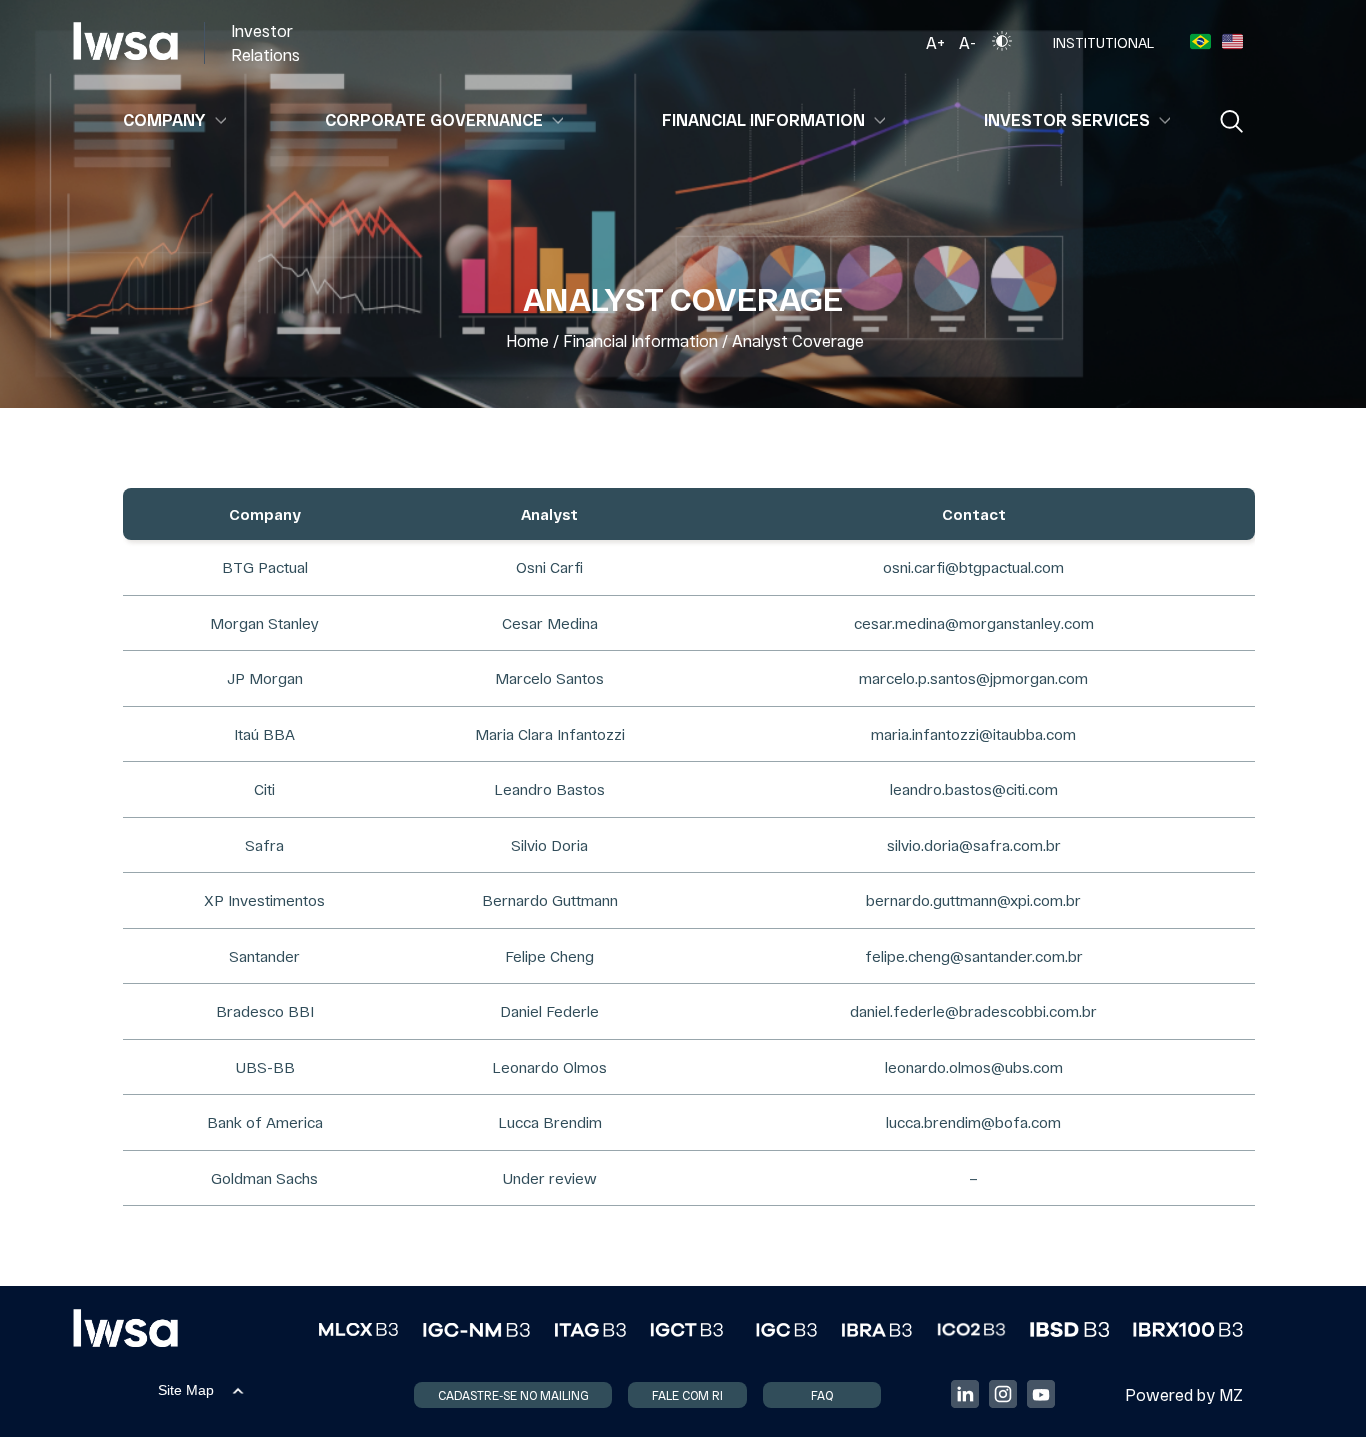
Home (527, 340)
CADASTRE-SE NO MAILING (513, 1395)
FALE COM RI (687, 1395)
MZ (1231, 1394)
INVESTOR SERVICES (1067, 119)
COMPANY (164, 119)
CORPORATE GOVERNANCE (434, 119)
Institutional (1103, 42)
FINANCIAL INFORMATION (763, 119)
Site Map (186, 1390)
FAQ (822, 1395)
